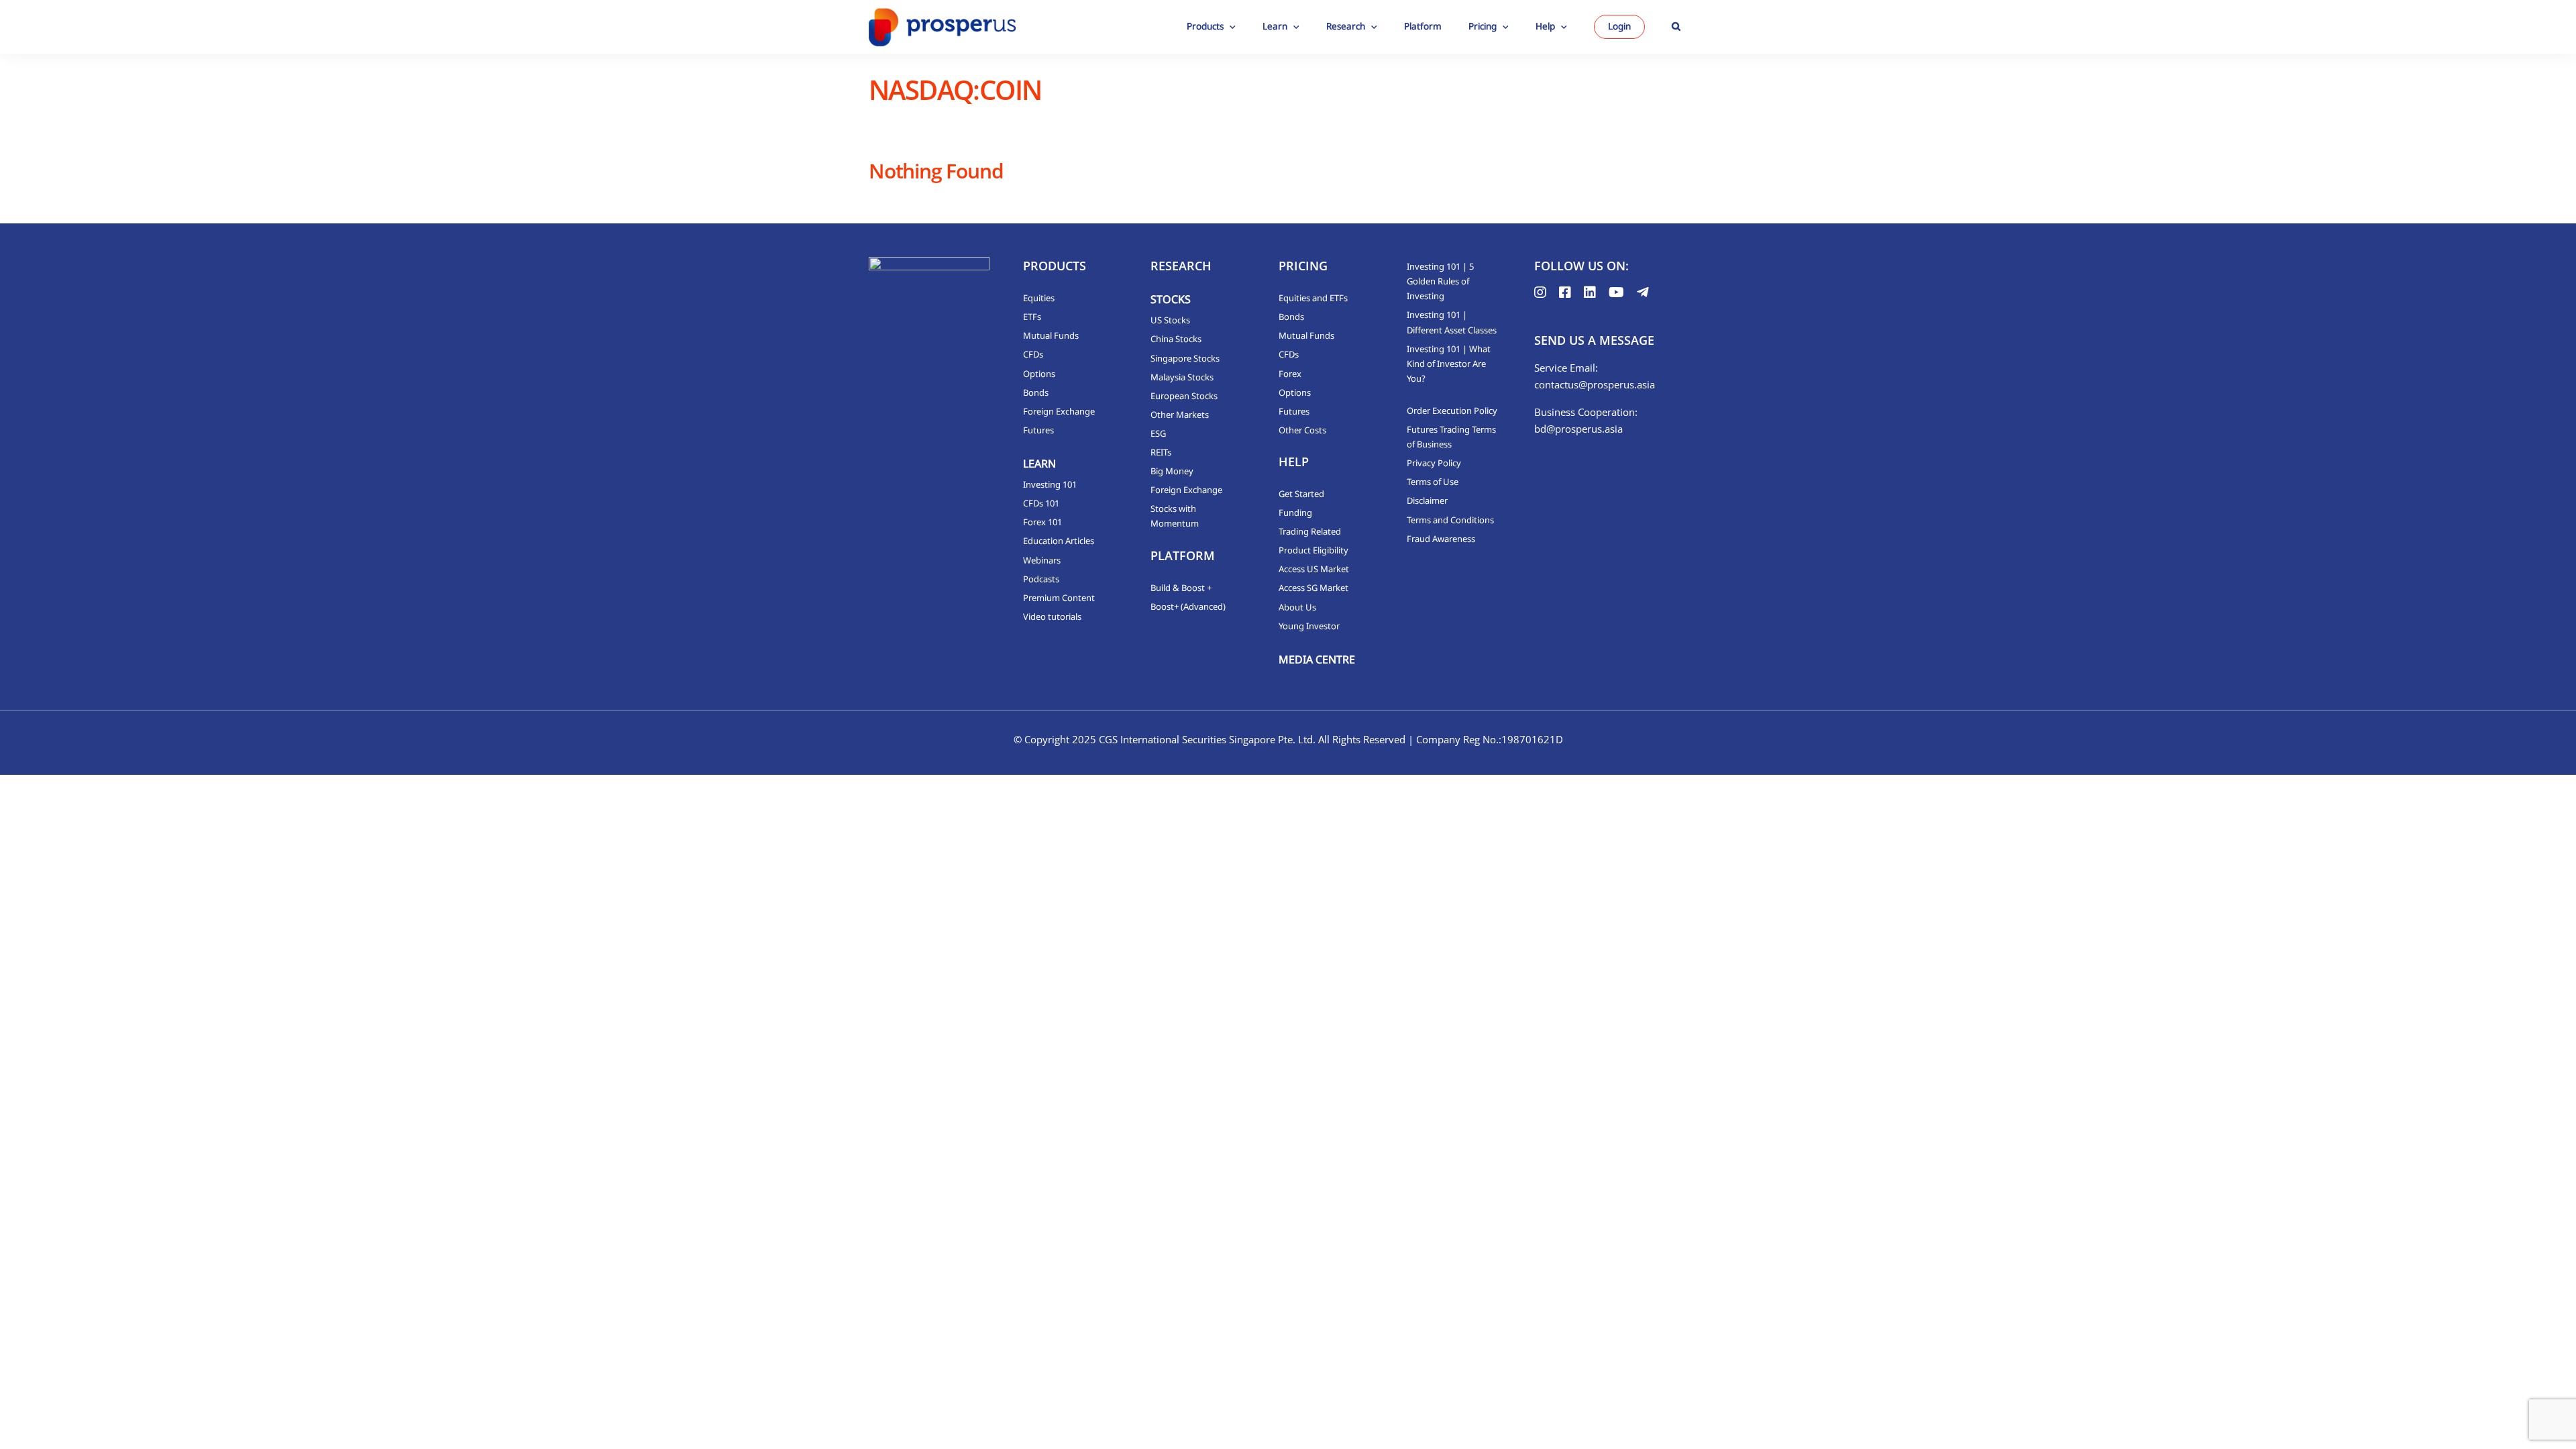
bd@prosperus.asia (1578, 429)
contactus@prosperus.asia (1595, 384)
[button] (1676, 27)
